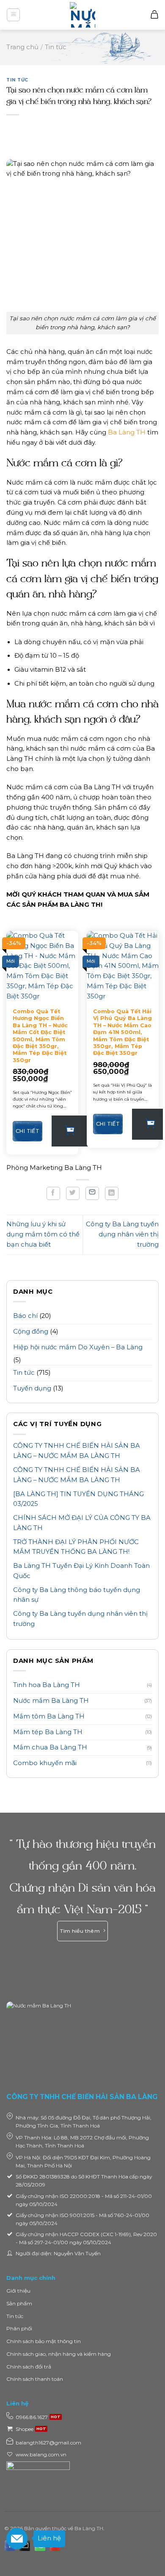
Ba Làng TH (127, 432)
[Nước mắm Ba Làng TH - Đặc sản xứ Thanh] (82, 15)
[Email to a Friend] (92, 1193)
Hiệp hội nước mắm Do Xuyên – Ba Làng (78, 1347)
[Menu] (13, 15)
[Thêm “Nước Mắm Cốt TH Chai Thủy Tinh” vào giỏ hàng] (70, 1131)
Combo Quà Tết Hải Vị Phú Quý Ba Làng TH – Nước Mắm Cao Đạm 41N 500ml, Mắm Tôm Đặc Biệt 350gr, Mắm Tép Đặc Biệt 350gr (122, 1032)
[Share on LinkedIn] (112, 1193)
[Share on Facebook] (53, 1193)
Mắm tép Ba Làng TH (48, 1732)
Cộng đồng (31, 1331)
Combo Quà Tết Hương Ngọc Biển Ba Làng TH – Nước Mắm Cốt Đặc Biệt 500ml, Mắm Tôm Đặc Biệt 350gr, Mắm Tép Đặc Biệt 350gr (40, 1036)
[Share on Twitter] (73, 1193)
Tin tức (17, 80)
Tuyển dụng (32, 1388)
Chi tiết (27, 1131)
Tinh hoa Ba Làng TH (47, 1685)
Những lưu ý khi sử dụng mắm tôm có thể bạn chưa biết (43, 1234)
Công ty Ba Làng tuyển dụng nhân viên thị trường (122, 1234)
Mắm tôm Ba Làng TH (49, 1716)
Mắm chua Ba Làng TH (50, 1747)
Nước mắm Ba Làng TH (51, 1701)
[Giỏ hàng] (154, 15)
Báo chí (25, 1316)
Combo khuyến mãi (45, 1763)
